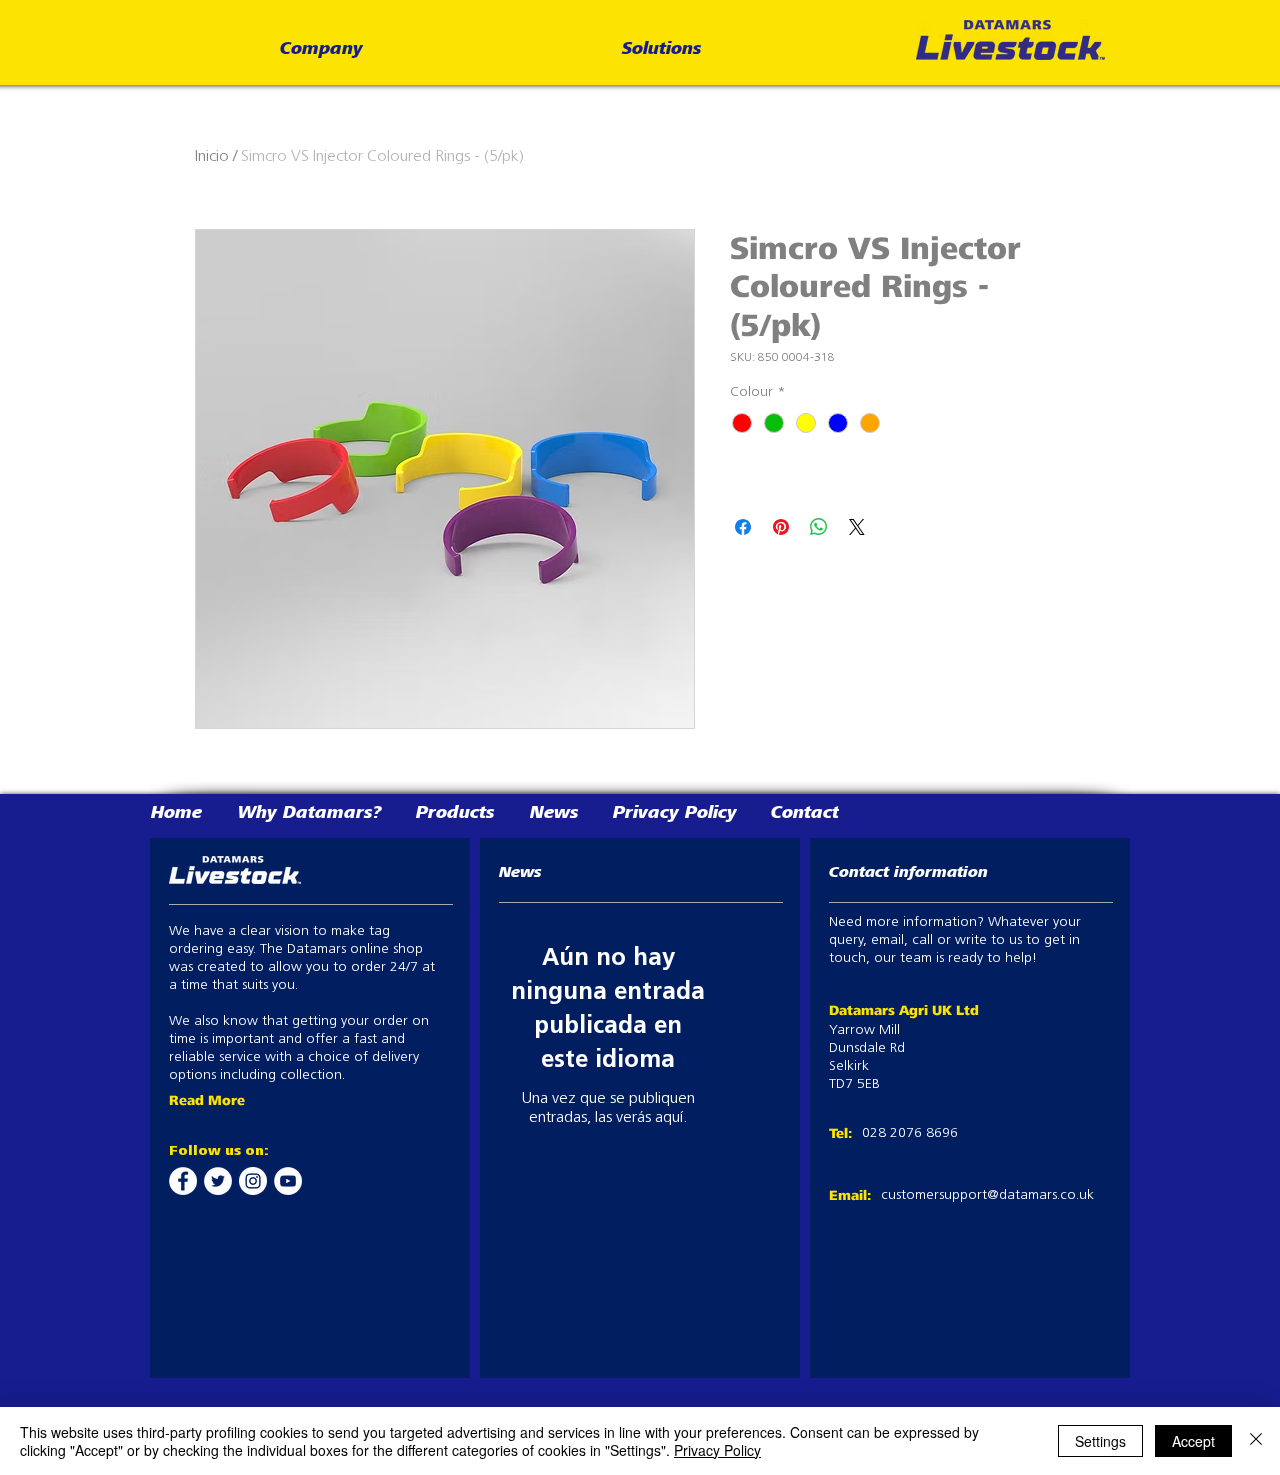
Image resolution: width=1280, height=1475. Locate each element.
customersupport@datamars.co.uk (987, 1195)
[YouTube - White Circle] (288, 1181)
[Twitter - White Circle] (218, 1181)
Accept (1193, 1441)
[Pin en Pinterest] (781, 527)
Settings (1100, 1441)
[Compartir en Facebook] (743, 527)
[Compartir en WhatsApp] (819, 527)
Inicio (212, 157)
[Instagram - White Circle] (253, 1181)
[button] (321, 50)
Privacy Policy (717, 1450)
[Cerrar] (1256, 1441)
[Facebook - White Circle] (183, 1181)
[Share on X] (857, 527)
